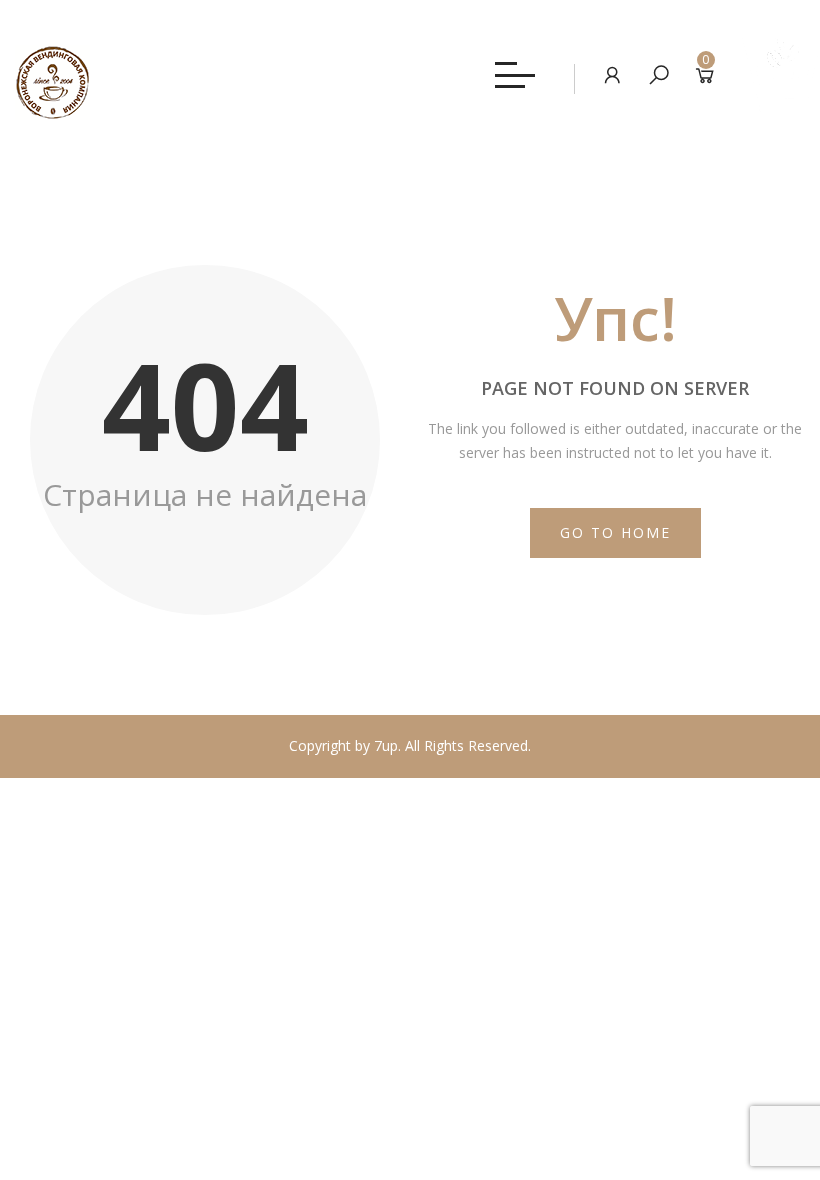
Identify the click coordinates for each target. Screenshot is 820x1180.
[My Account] (613, 74)
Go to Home (615, 532)
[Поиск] (659, 74)
